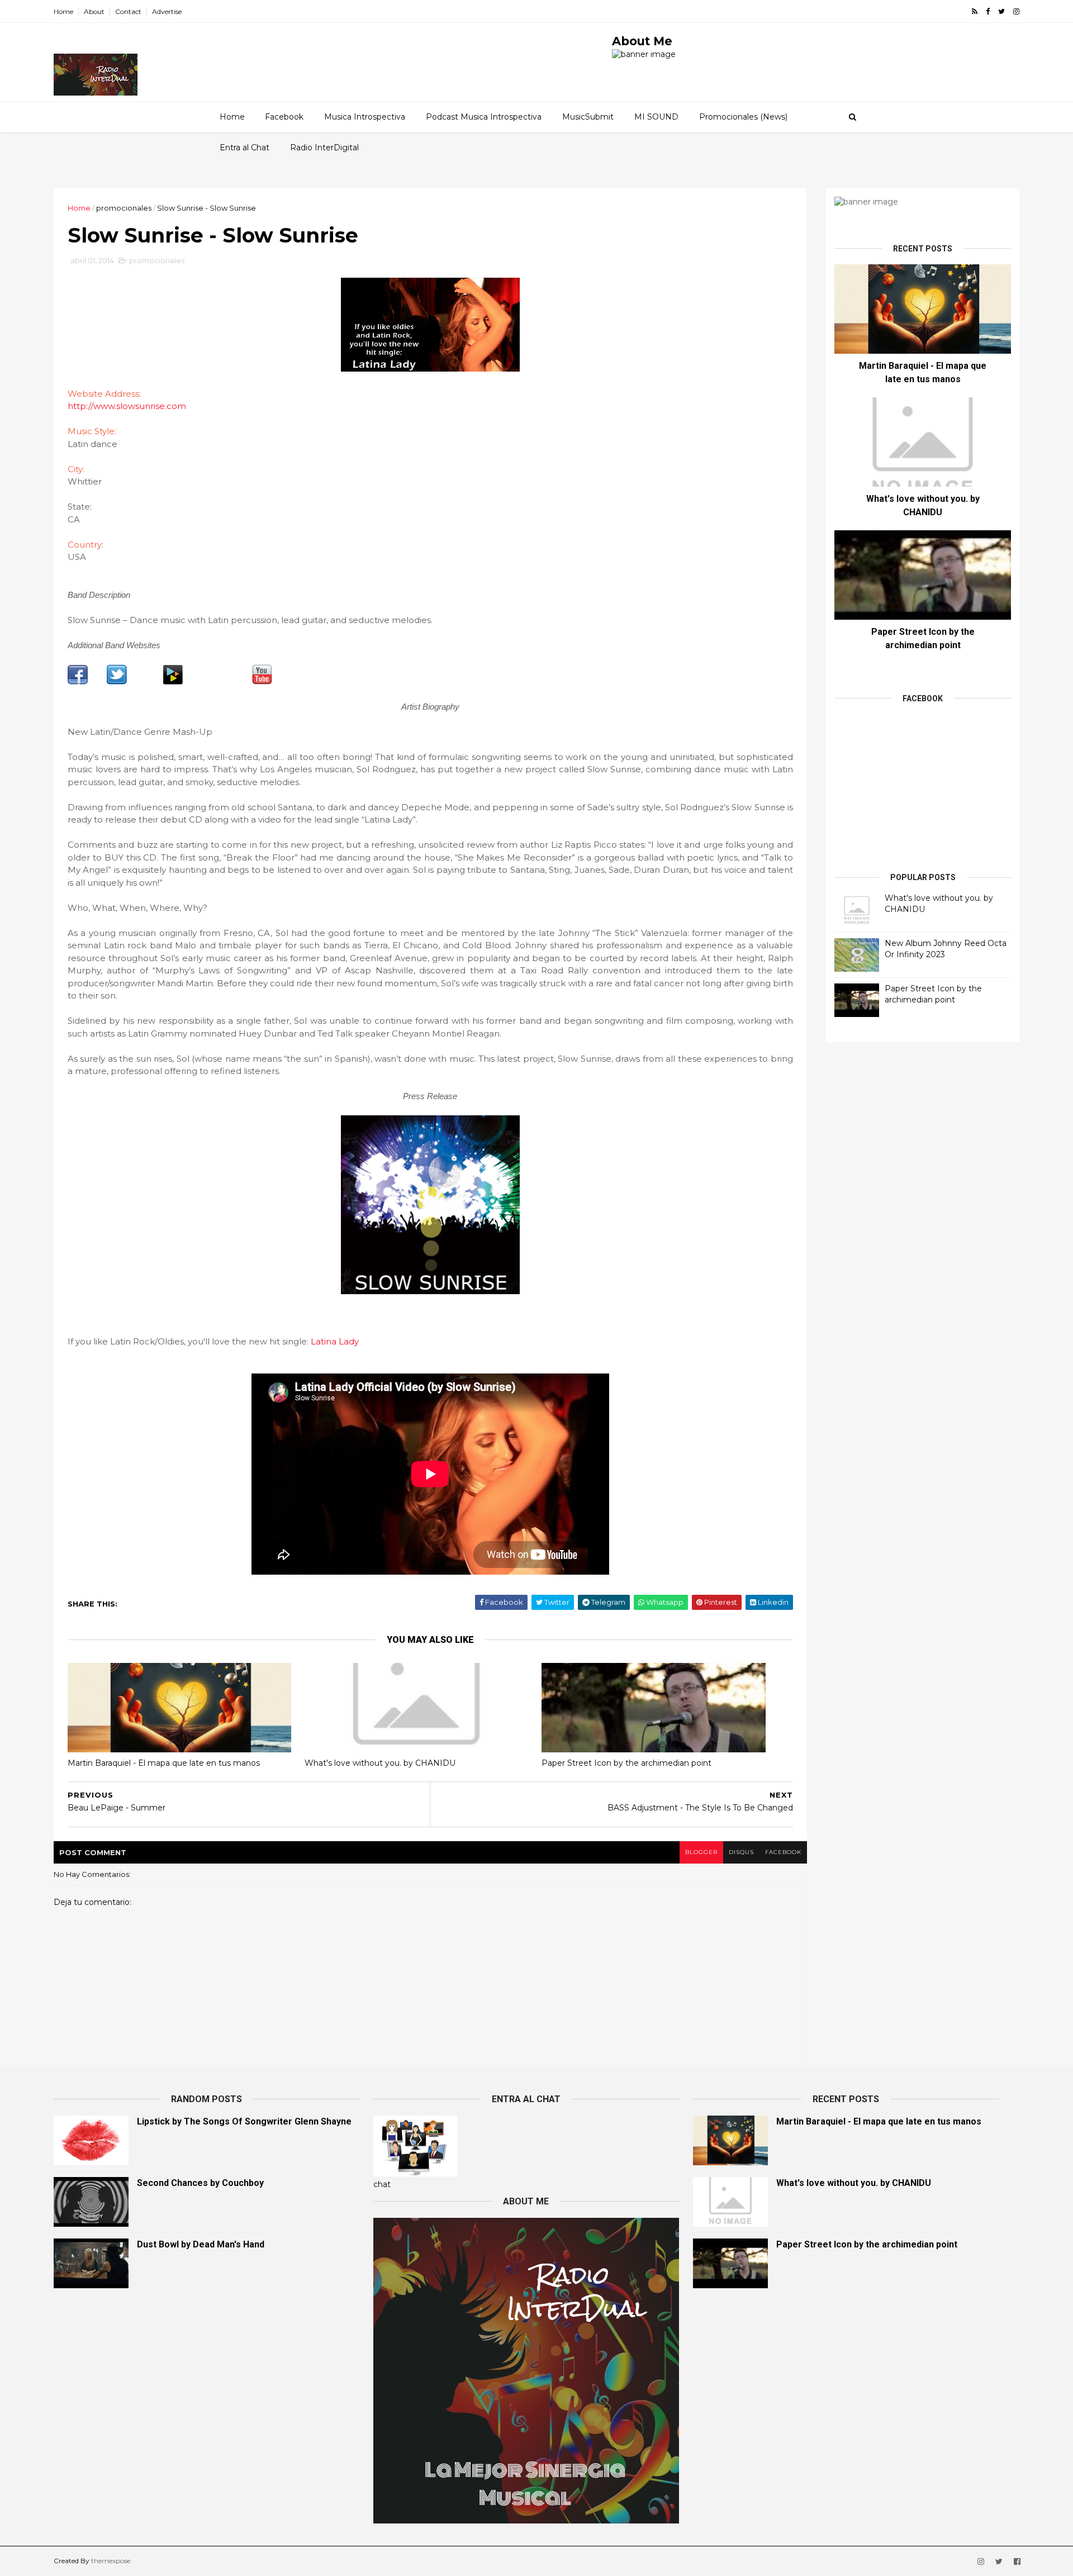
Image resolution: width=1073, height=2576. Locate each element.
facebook (783, 1852)
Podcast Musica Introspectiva (484, 117)
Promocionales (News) (743, 117)
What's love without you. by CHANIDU (380, 1763)
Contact (128, 11)
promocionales (124, 208)
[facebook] (988, 11)
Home (63, 11)
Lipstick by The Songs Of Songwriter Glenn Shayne (244, 2121)
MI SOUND (656, 117)
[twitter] (1001, 11)
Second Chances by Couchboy (200, 2183)
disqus (741, 1852)
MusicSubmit (588, 117)
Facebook (284, 117)
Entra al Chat (244, 148)
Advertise (167, 11)
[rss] (975, 11)
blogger (701, 1852)
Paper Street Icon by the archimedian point (626, 1763)
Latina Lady (335, 1341)
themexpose (111, 2561)
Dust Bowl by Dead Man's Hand (201, 2244)
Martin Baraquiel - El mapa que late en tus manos (164, 1763)
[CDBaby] (173, 682)
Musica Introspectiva (365, 117)
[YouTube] (262, 682)
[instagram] (1016, 11)
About (94, 11)
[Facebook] (78, 682)
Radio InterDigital (324, 148)
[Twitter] (117, 682)
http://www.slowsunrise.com (127, 406)
